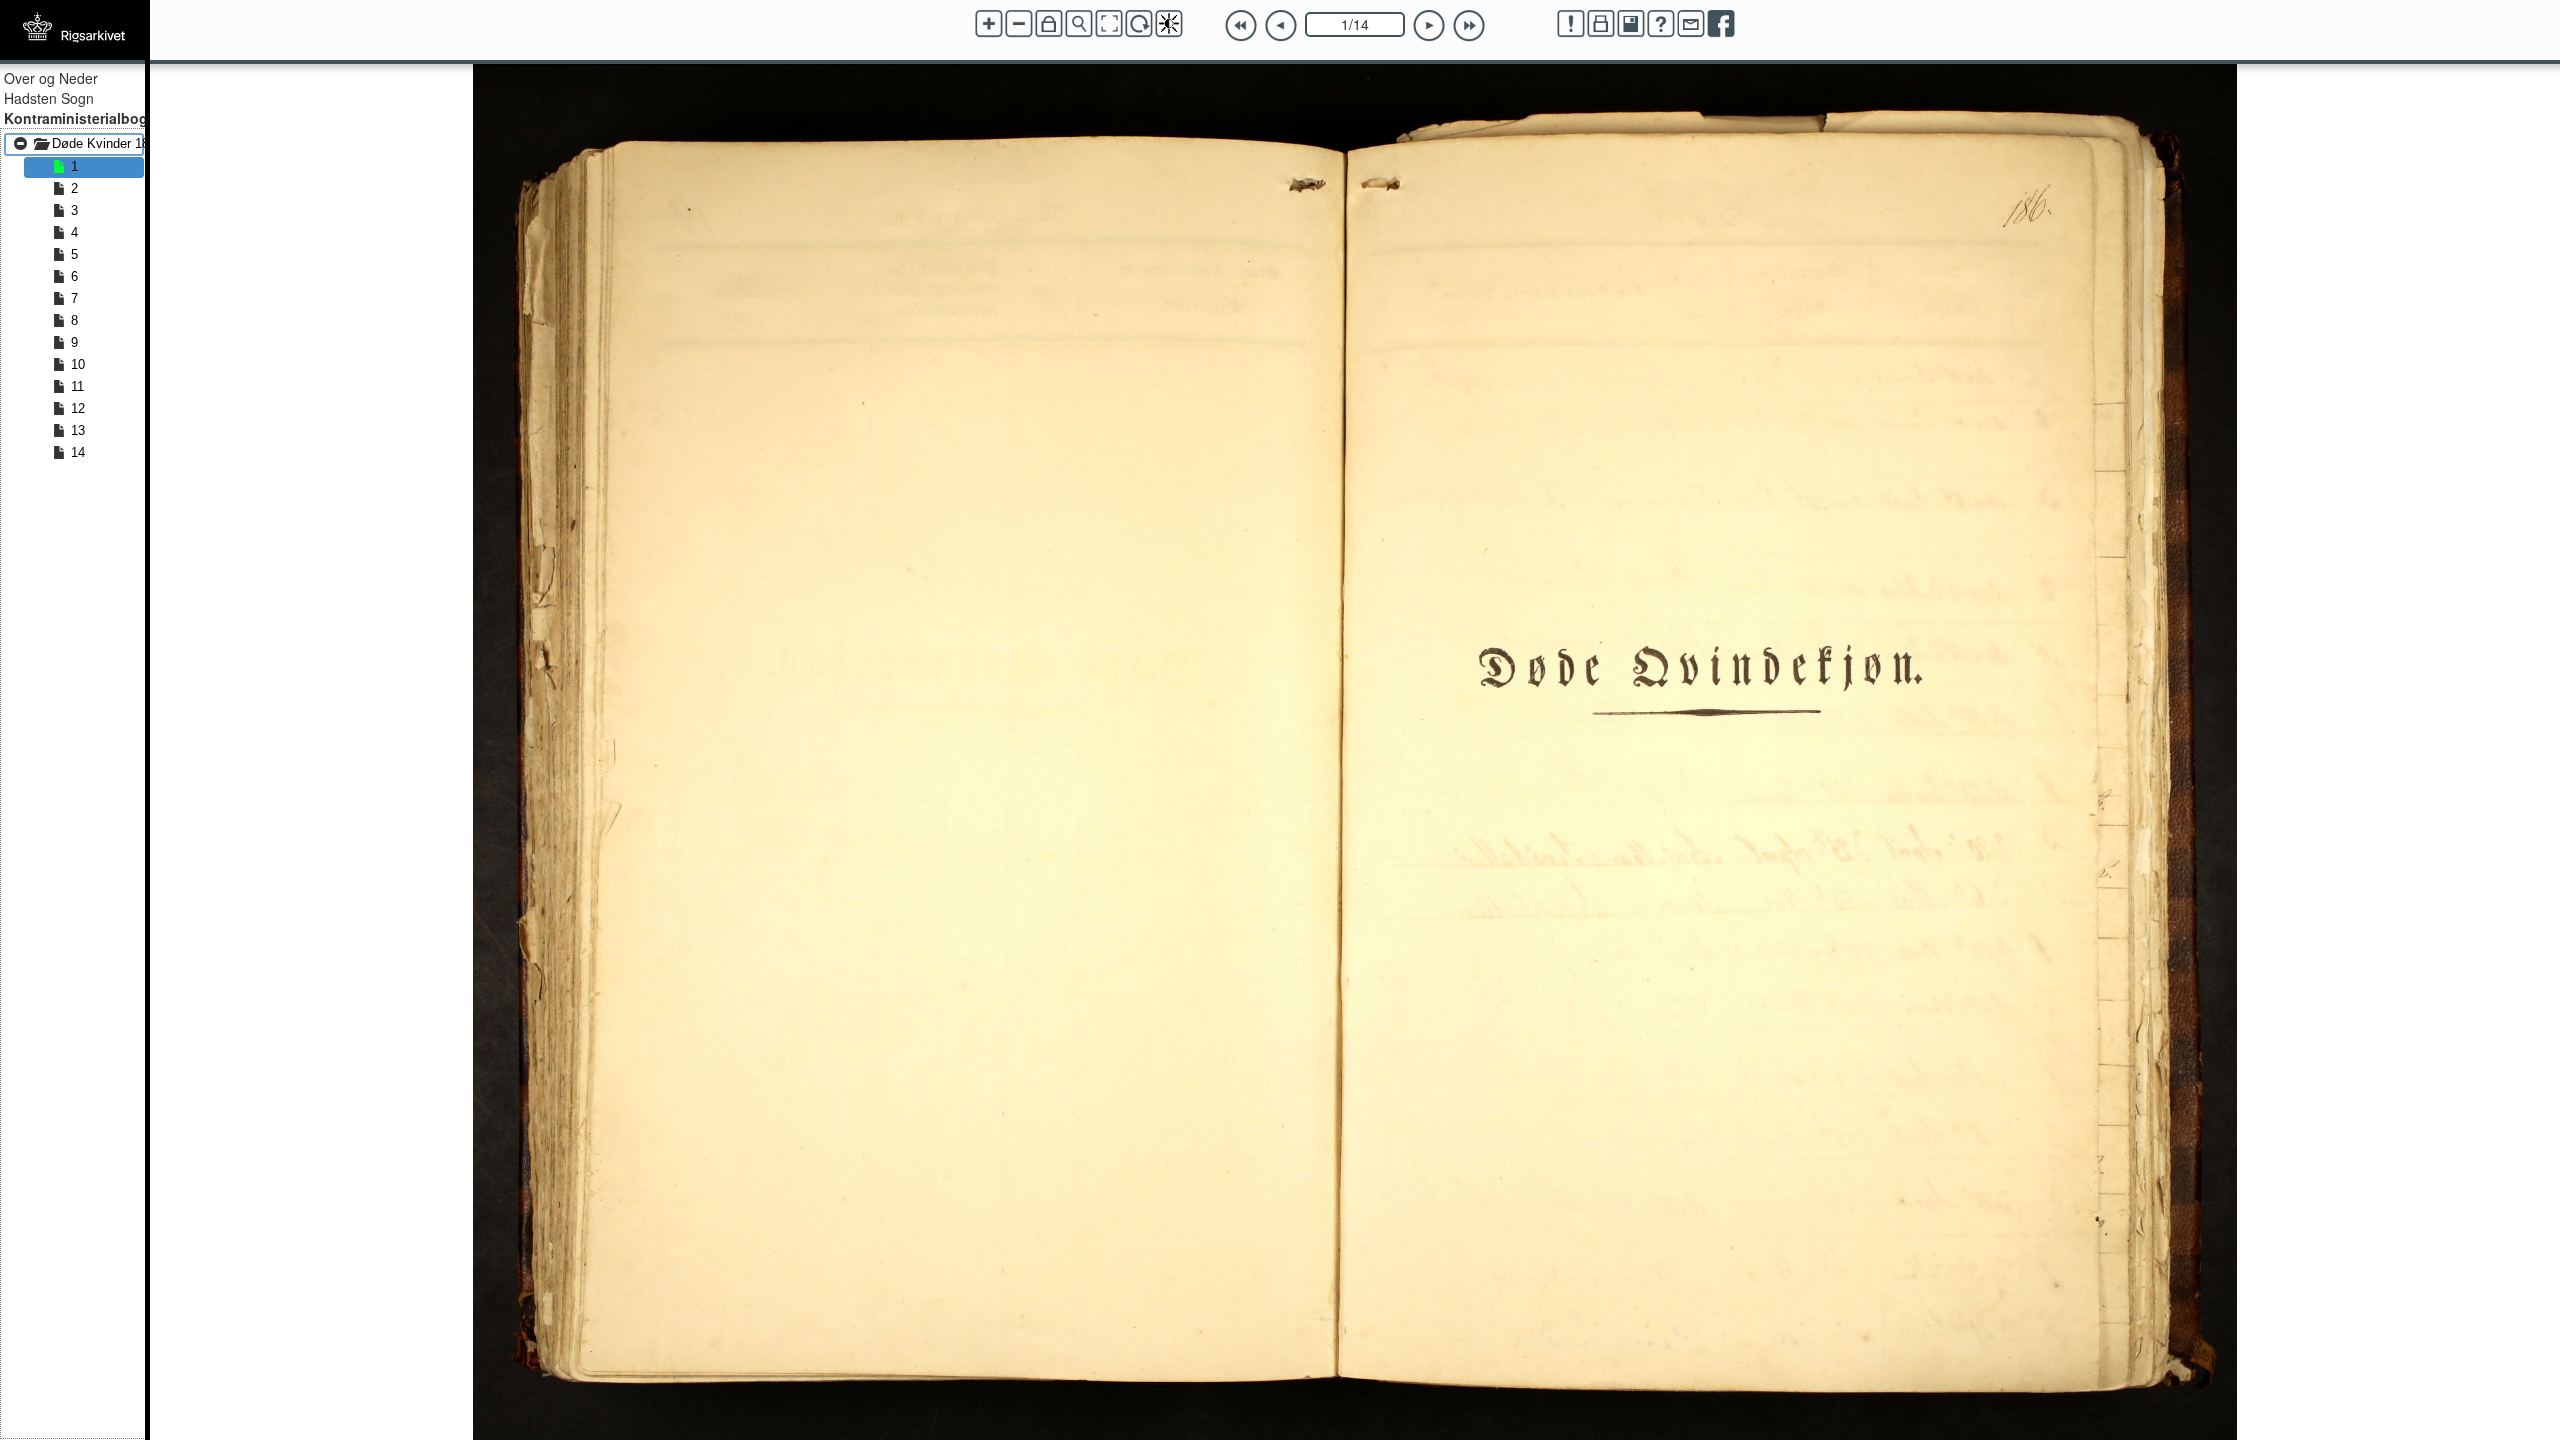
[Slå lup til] (1079, 24)
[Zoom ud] (1019, 24)
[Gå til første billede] (1241, 26)
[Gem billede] (1631, 24)
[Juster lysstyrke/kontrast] (1169, 24)
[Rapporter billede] (1571, 24)
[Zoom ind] (989, 24)
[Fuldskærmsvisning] (1109, 24)
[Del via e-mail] (1691, 24)
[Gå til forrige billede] (1281, 26)
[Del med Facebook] (1721, 24)
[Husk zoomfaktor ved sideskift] (1049, 24)
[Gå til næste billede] (1429, 26)
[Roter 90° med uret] (1139, 24)
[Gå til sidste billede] (1469, 26)
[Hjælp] (1661, 24)
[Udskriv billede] (1601, 24)
